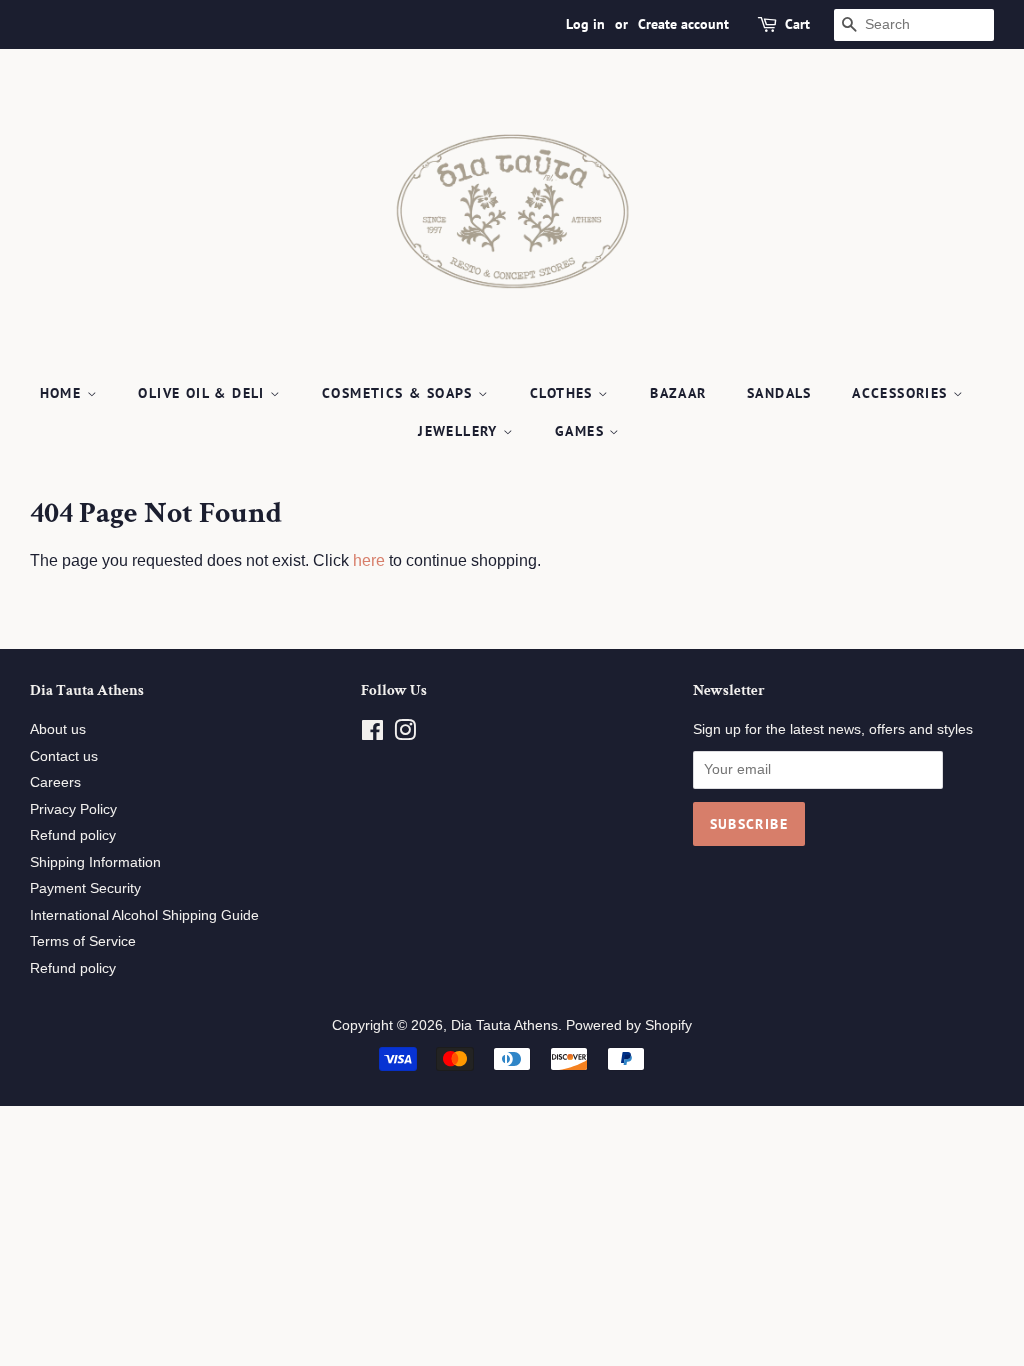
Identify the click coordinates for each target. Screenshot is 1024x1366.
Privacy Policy (73, 809)
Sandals (779, 393)
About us (58, 729)
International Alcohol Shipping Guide (144, 915)
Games (582, 431)
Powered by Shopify (629, 1025)
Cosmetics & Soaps (400, 393)
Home (63, 393)
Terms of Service (83, 941)
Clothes (564, 393)
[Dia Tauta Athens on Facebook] (372, 734)
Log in (585, 24)
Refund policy (73, 835)
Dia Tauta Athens (504, 1025)
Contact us (64, 756)
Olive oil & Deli (204, 393)
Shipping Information (95, 862)
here (369, 560)
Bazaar (678, 393)
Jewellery (460, 431)
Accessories (902, 393)
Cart (797, 24)
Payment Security (85, 888)
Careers (55, 782)
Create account (683, 24)
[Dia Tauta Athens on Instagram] (405, 734)
